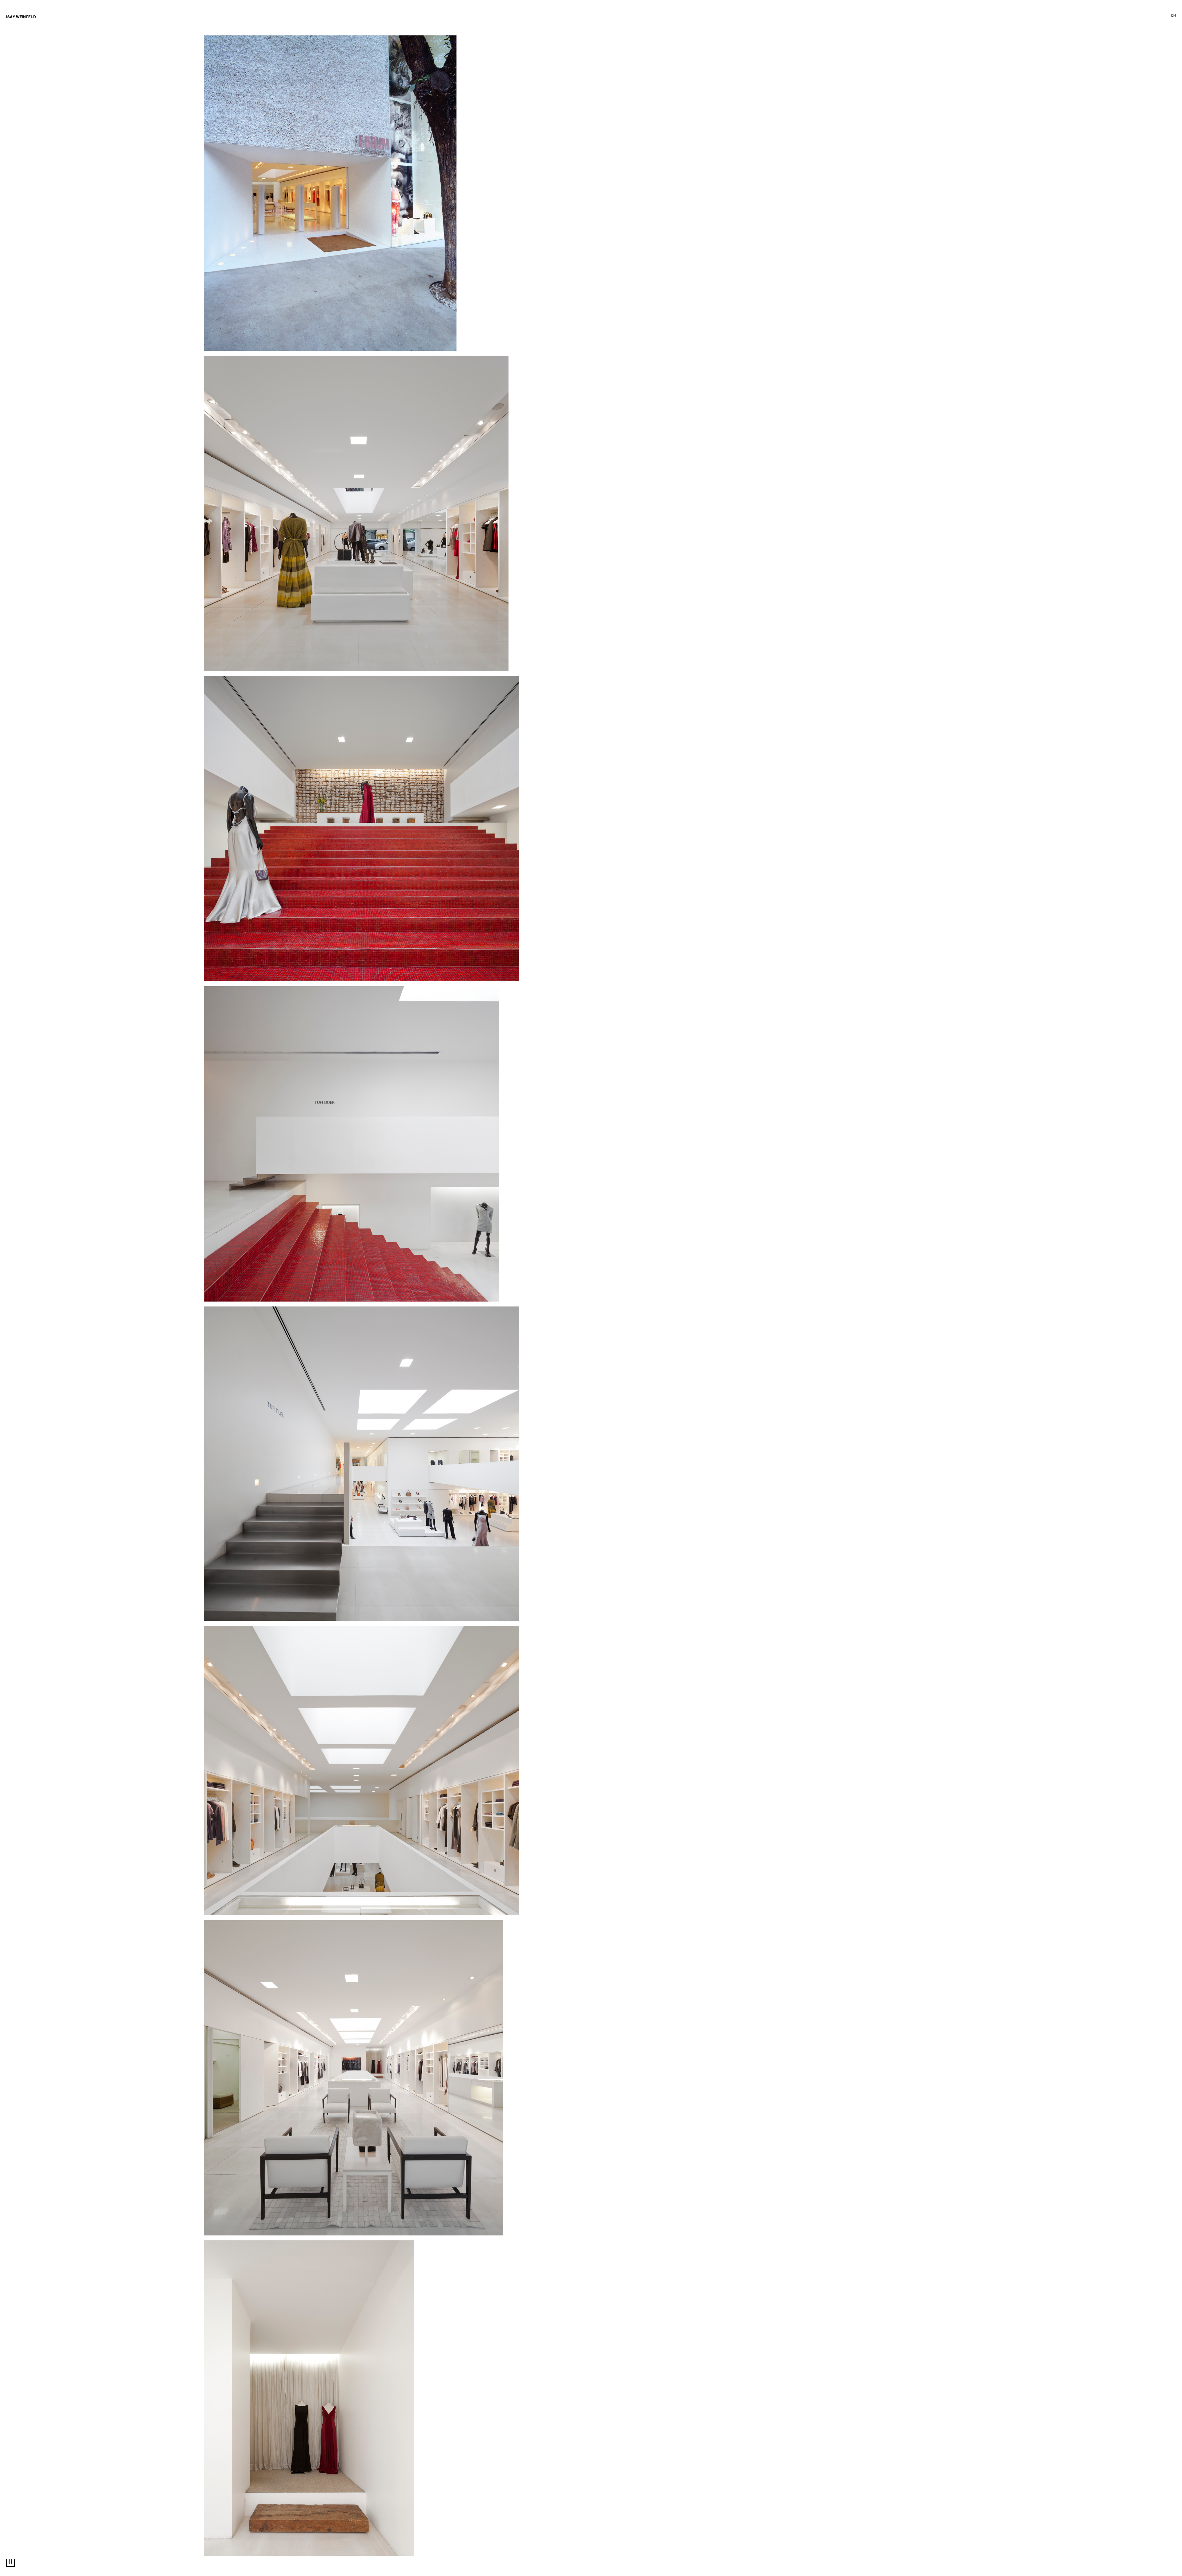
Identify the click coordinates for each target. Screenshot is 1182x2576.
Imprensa (1126, 16)
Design (1023, 16)
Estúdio (1152, 16)
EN (1174, 16)
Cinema (1045, 16)
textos (1100, 16)
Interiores (997, 16)
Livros (13, 65)
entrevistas (18, 58)
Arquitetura (964, 16)
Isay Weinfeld (21, 18)
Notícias (14, 52)
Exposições (1073, 16)
